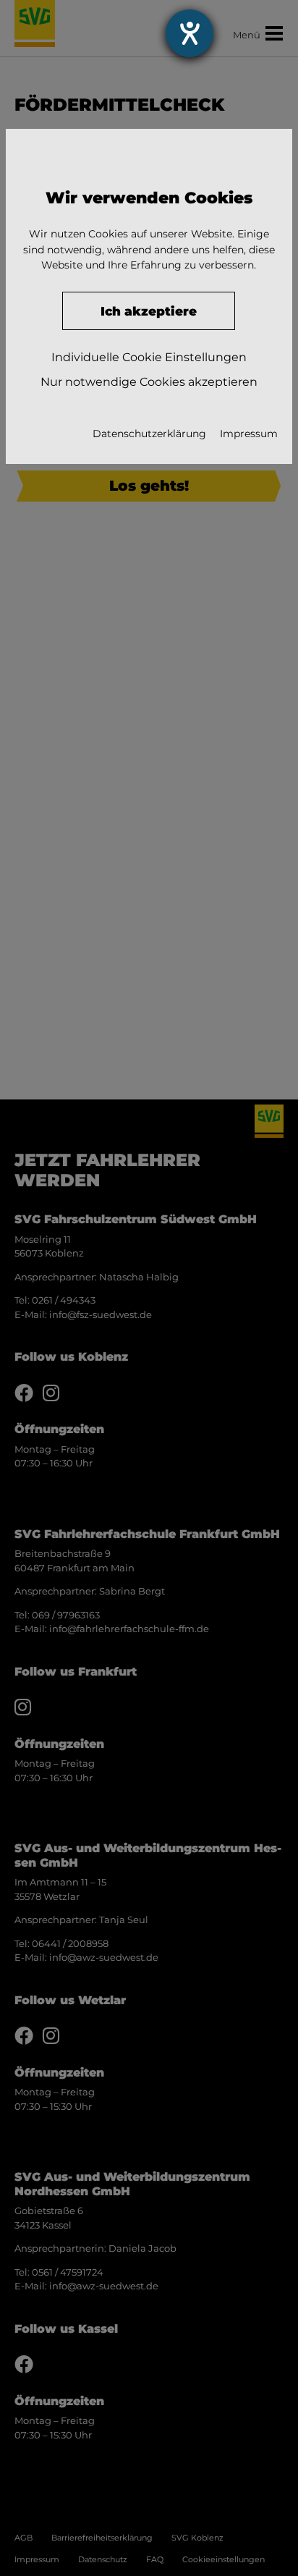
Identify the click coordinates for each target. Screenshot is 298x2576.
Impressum (249, 434)
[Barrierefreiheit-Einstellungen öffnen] (190, 33)
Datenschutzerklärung (149, 434)
